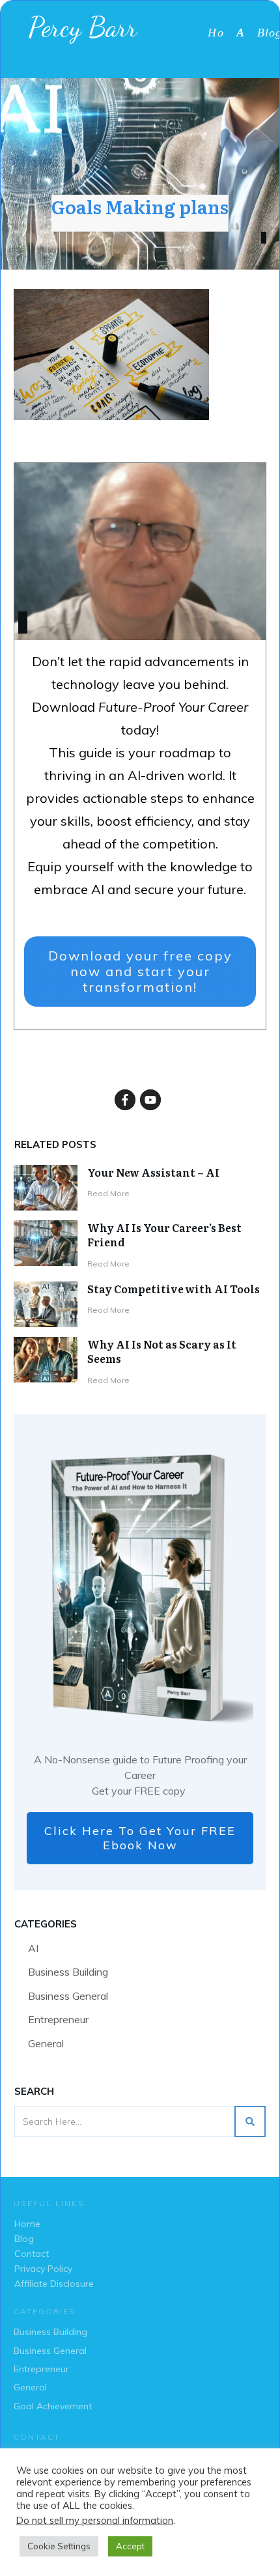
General (46, 2043)
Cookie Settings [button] (59, 2546)
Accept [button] (130, 2546)
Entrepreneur (58, 2019)
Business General (68, 1996)
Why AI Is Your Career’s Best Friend (164, 1235)
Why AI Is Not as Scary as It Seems (162, 1351)
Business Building (68, 1972)
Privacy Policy (43, 2269)
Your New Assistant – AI (153, 1172)
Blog (24, 2239)
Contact (32, 2254)
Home (27, 2224)
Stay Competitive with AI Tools (174, 1289)
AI (33, 1948)
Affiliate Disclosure (54, 2284)
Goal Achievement (53, 2406)
